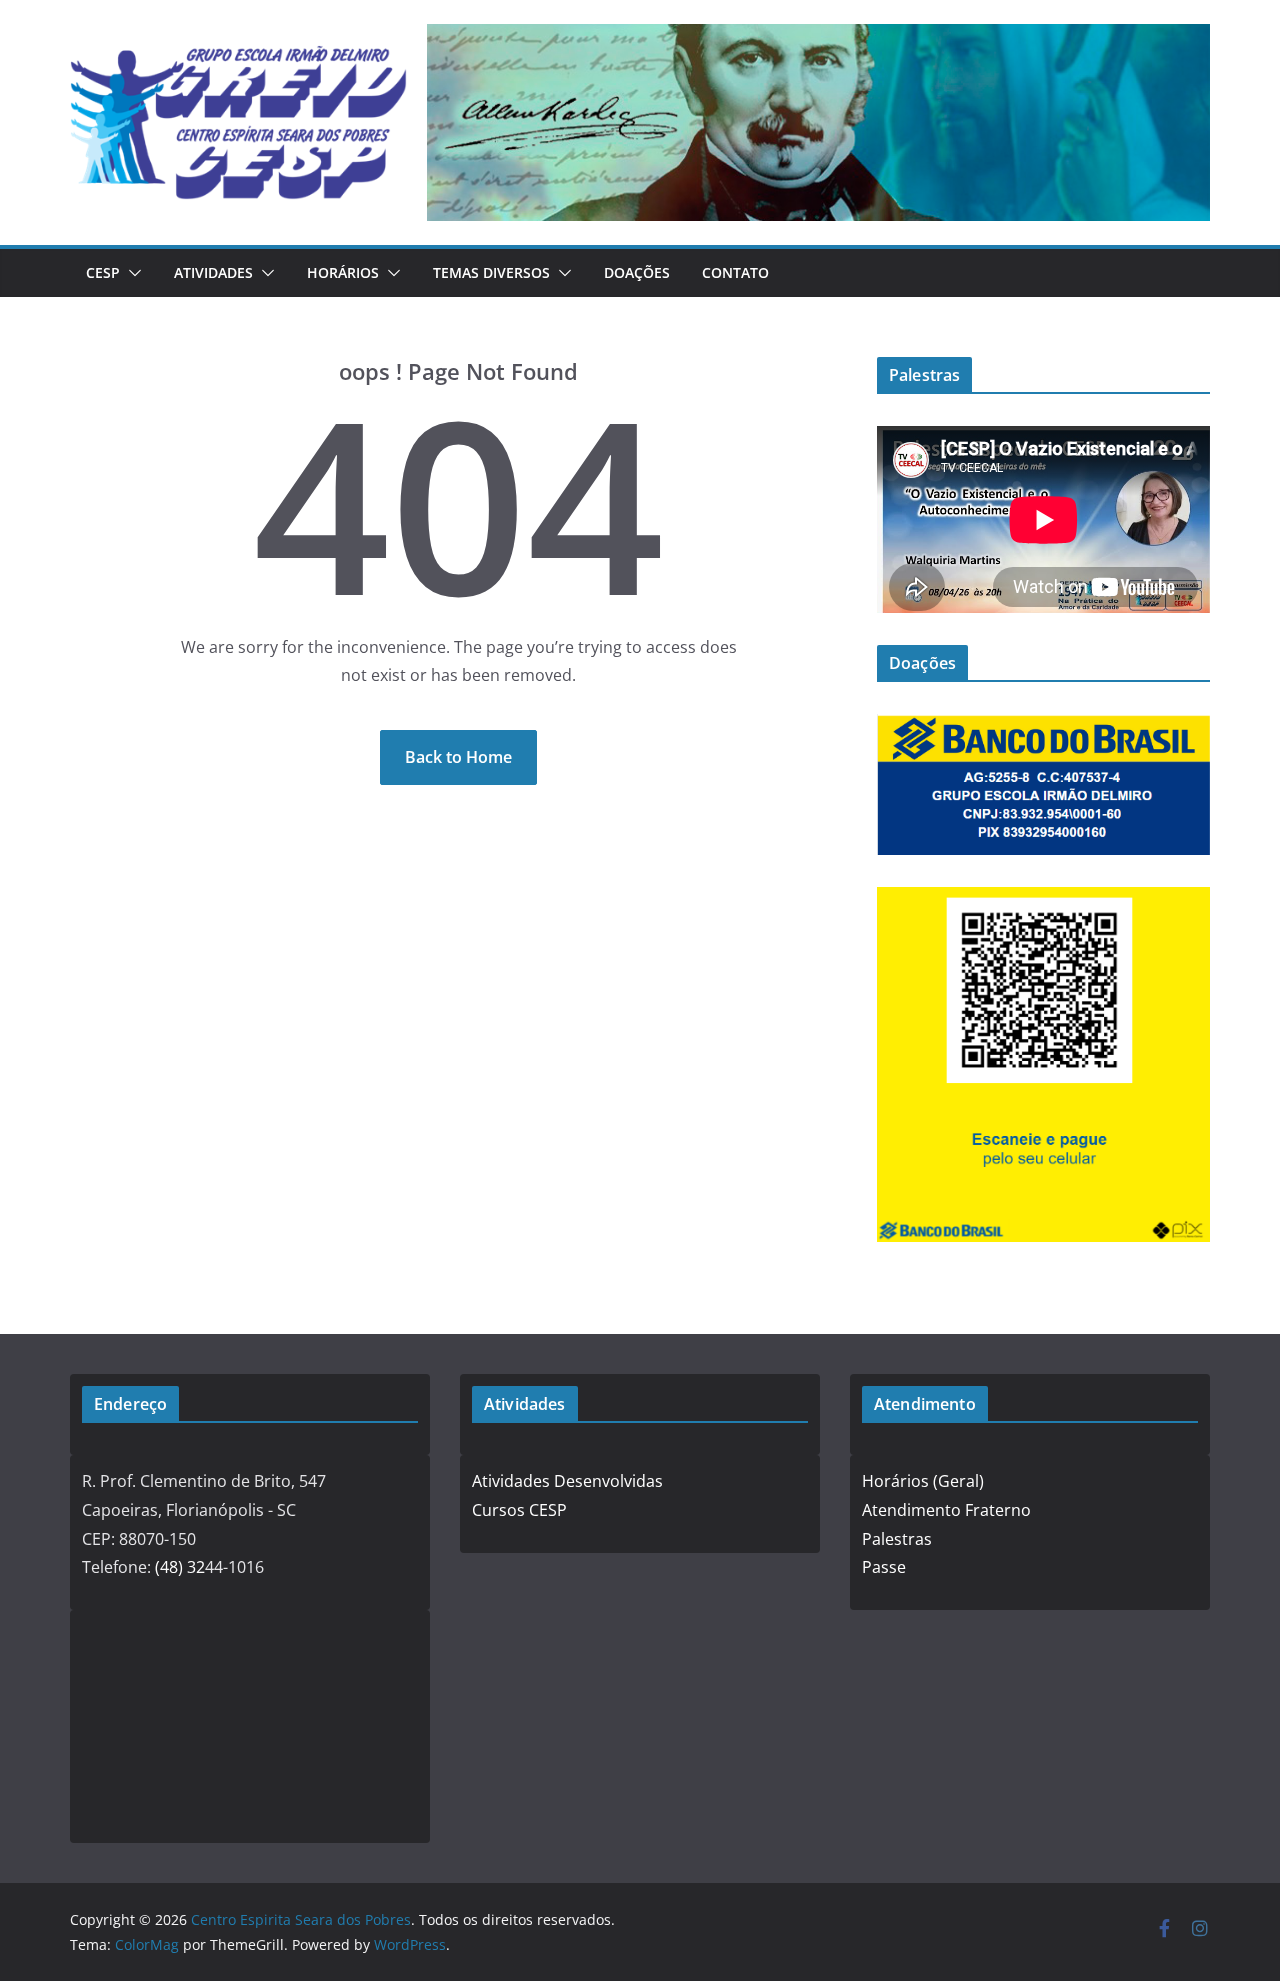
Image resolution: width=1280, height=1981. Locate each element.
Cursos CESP (519, 1510)
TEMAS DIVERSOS (491, 272)
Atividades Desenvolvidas (567, 1481)
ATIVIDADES (213, 272)
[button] (131, 273)
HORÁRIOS (343, 272)
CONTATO (735, 272)
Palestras (897, 1539)
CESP (103, 272)
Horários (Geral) (923, 1481)
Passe (884, 1567)
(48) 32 (180, 1567)
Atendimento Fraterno (946, 1510)
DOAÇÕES (637, 272)
